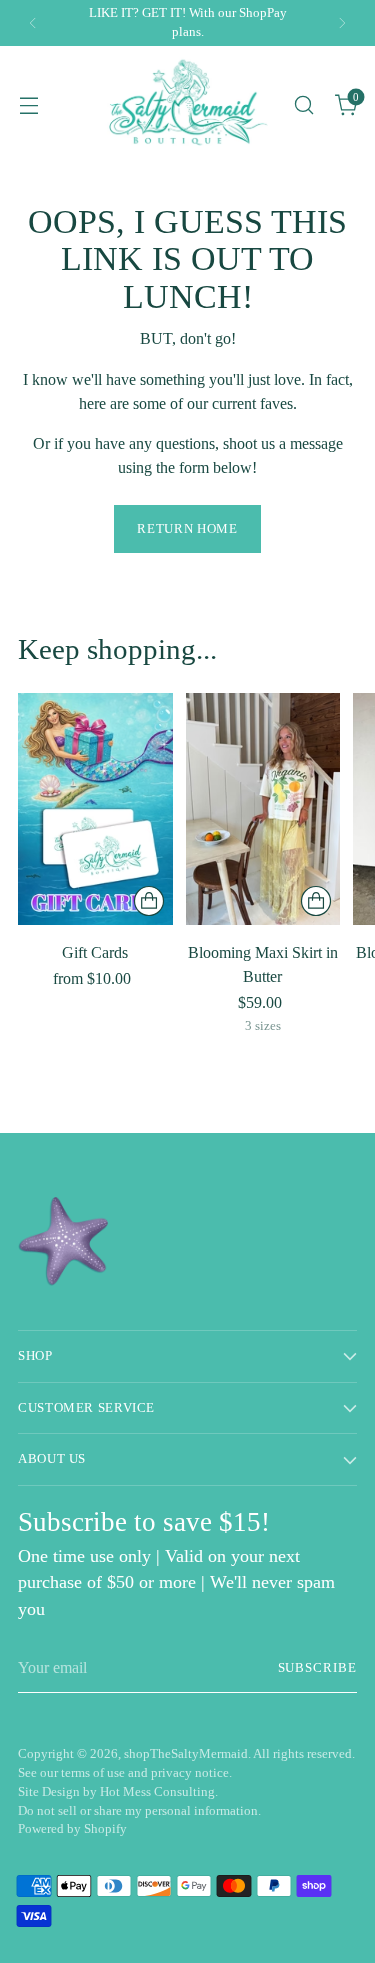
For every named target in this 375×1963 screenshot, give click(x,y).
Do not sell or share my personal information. (139, 1811)
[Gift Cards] (95, 809)
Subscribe (317, 1668)
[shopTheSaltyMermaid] (187, 104)
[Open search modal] (303, 104)
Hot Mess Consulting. (159, 1792)
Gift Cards (95, 952)
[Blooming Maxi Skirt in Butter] (263, 809)
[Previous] (33, 23)
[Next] (342, 23)
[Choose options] (149, 901)
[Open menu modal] (28, 104)
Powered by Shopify (72, 1829)
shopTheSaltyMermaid (186, 1754)
